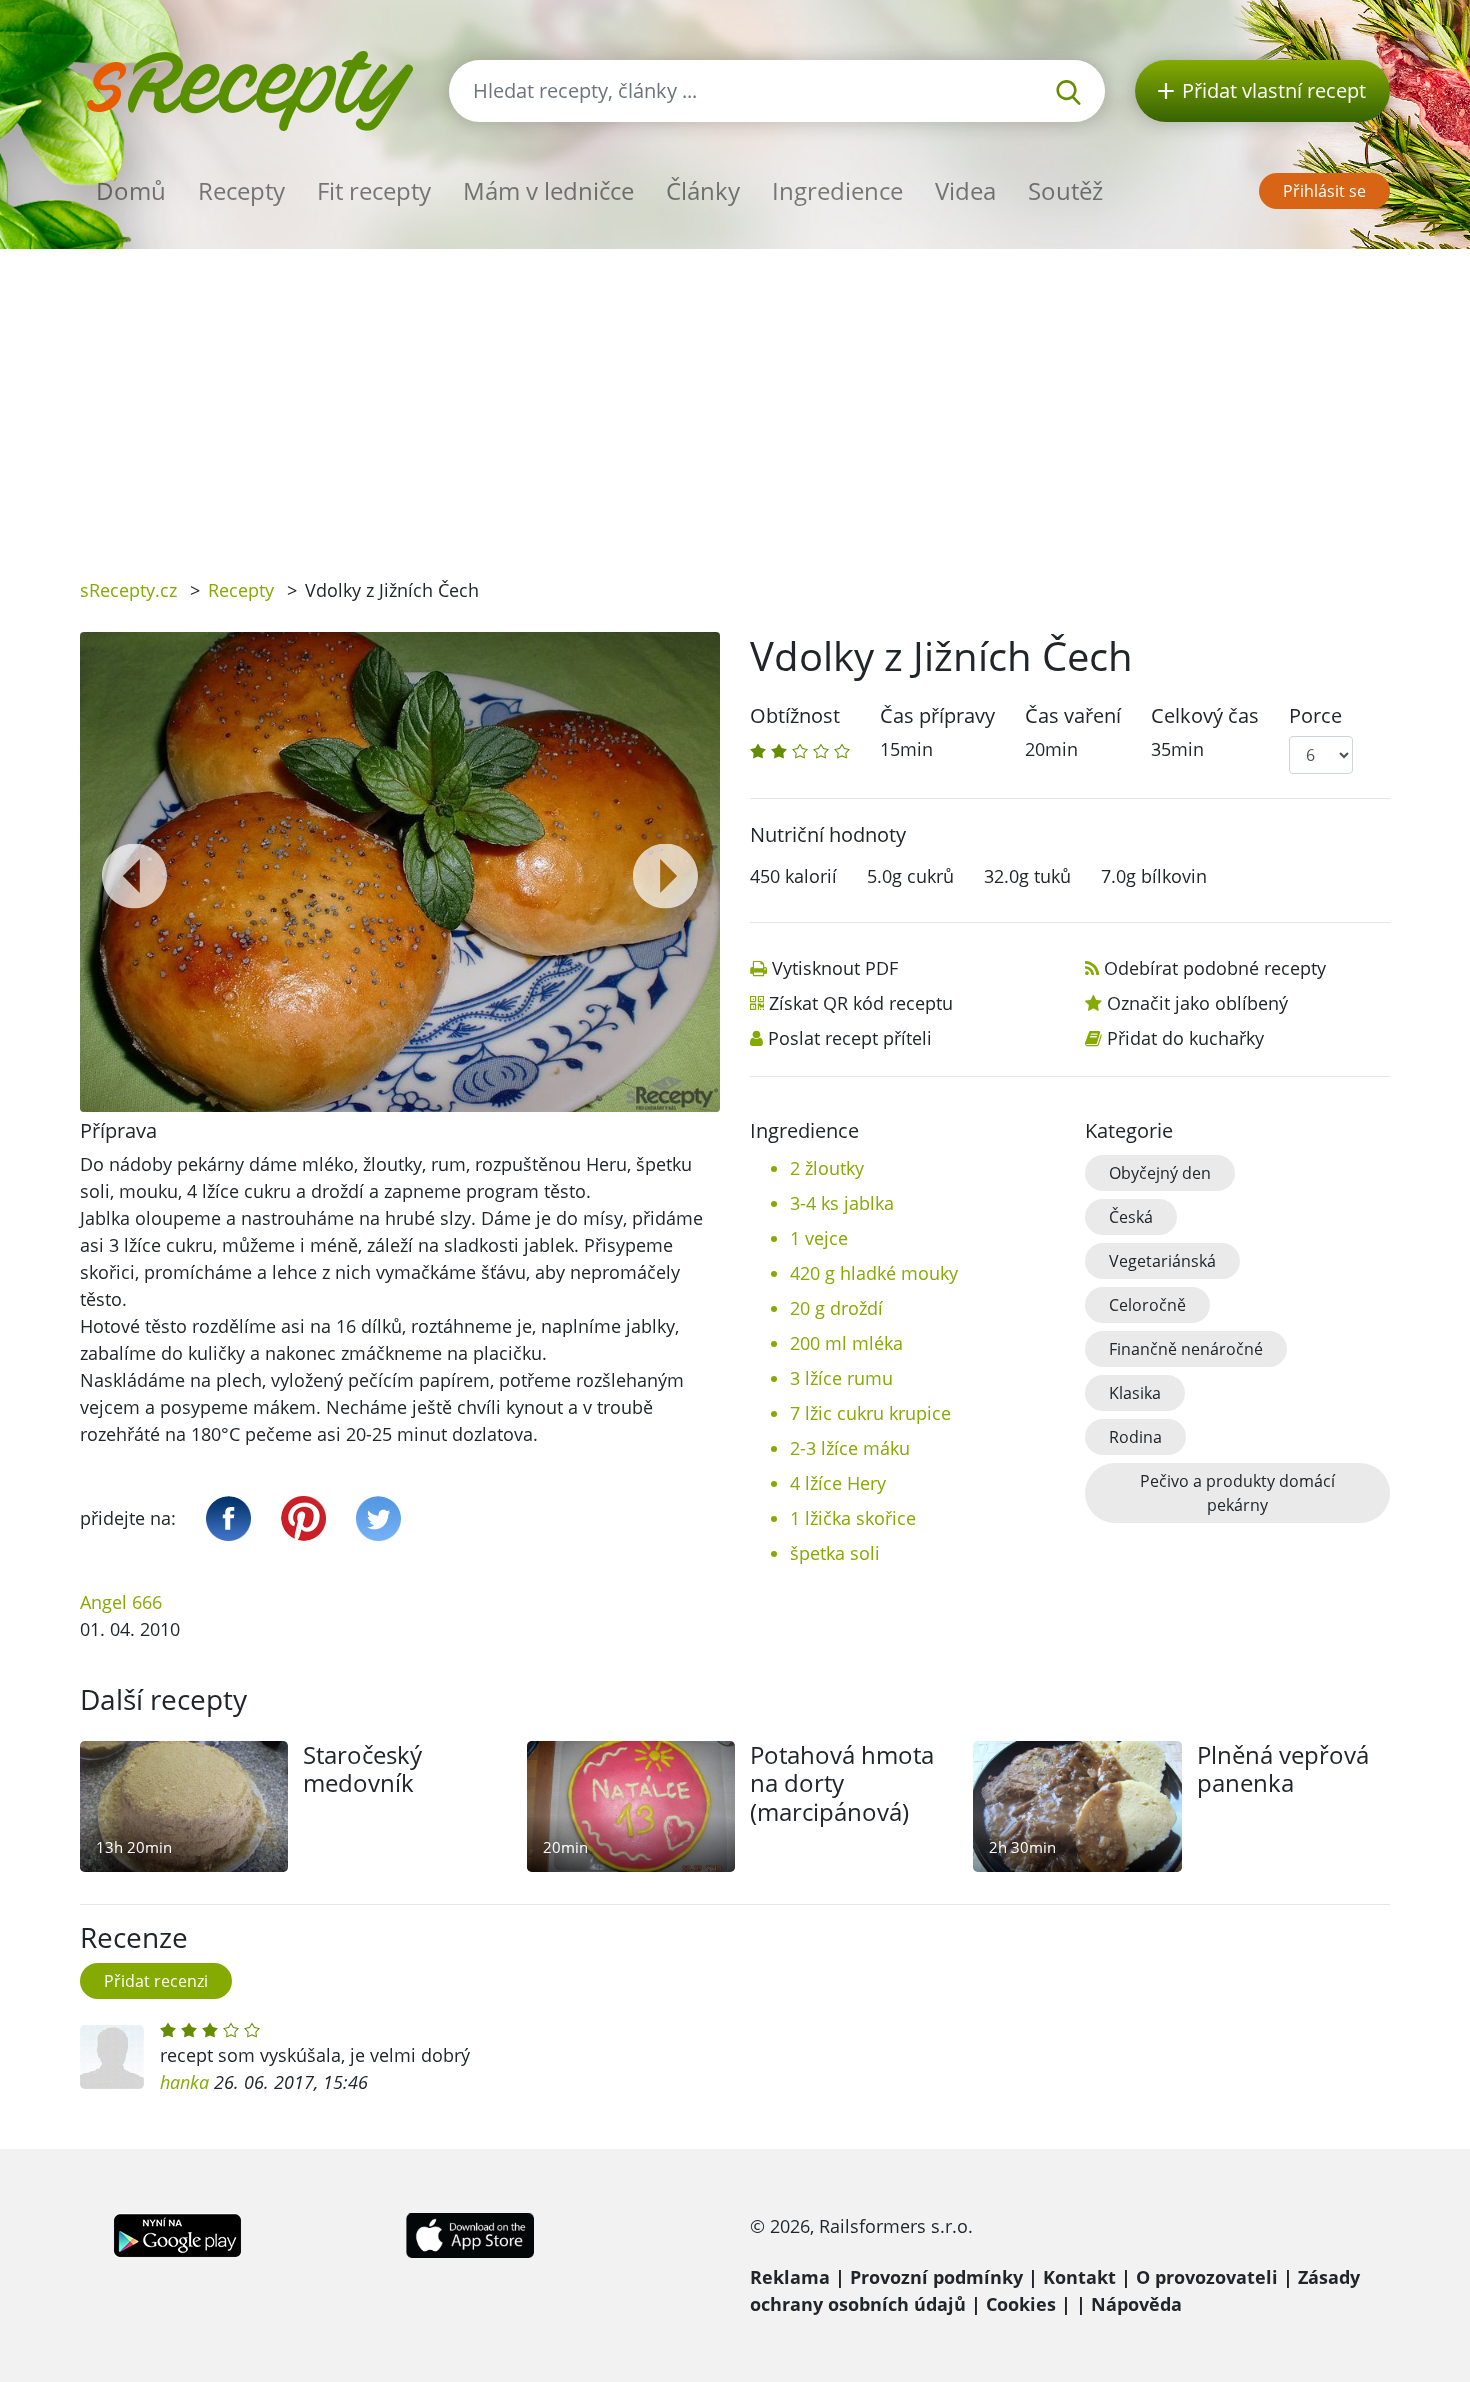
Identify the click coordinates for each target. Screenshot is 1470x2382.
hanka (184, 2082)
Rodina (1135, 1437)
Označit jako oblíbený (1197, 1003)
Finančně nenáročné (1186, 1349)
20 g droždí (836, 1308)
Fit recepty (374, 190)
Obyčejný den (1160, 1173)
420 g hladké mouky (874, 1273)
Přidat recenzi (156, 1981)
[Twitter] (378, 1518)
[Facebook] (228, 1518)
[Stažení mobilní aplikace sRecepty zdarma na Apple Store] (469, 2233)
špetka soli (835, 1553)
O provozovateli (1207, 2277)
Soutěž (1065, 190)
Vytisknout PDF (835, 968)
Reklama (790, 2277)
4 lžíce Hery (838, 1483)
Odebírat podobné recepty (1215, 968)
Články (703, 190)
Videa (965, 190)
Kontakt (1079, 2277)
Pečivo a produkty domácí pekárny (1237, 1493)
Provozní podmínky (936, 2277)
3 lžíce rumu (841, 1378)
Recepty (241, 190)
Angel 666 (121, 1602)
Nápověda (1136, 2304)
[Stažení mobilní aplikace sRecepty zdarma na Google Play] (177, 2233)
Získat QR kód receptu (861, 1003)
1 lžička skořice (853, 1518)
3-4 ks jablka (842, 1203)
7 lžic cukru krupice (870, 1413)
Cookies (1021, 2304)
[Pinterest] (303, 1518)
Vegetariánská (1162, 1261)
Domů (131, 190)
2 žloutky (827, 1168)
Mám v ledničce (548, 190)
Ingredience (837, 190)
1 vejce (819, 1238)
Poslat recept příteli (850, 1038)
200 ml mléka (846, 1343)
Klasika (1135, 1393)
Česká (1131, 1217)
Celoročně (1147, 1305)
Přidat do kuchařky (1185, 1038)
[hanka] (112, 2057)
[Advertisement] (735, 399)
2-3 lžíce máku (850, 1448)
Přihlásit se (1324, 191)
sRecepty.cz (128, 590)
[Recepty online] (249, 88)
